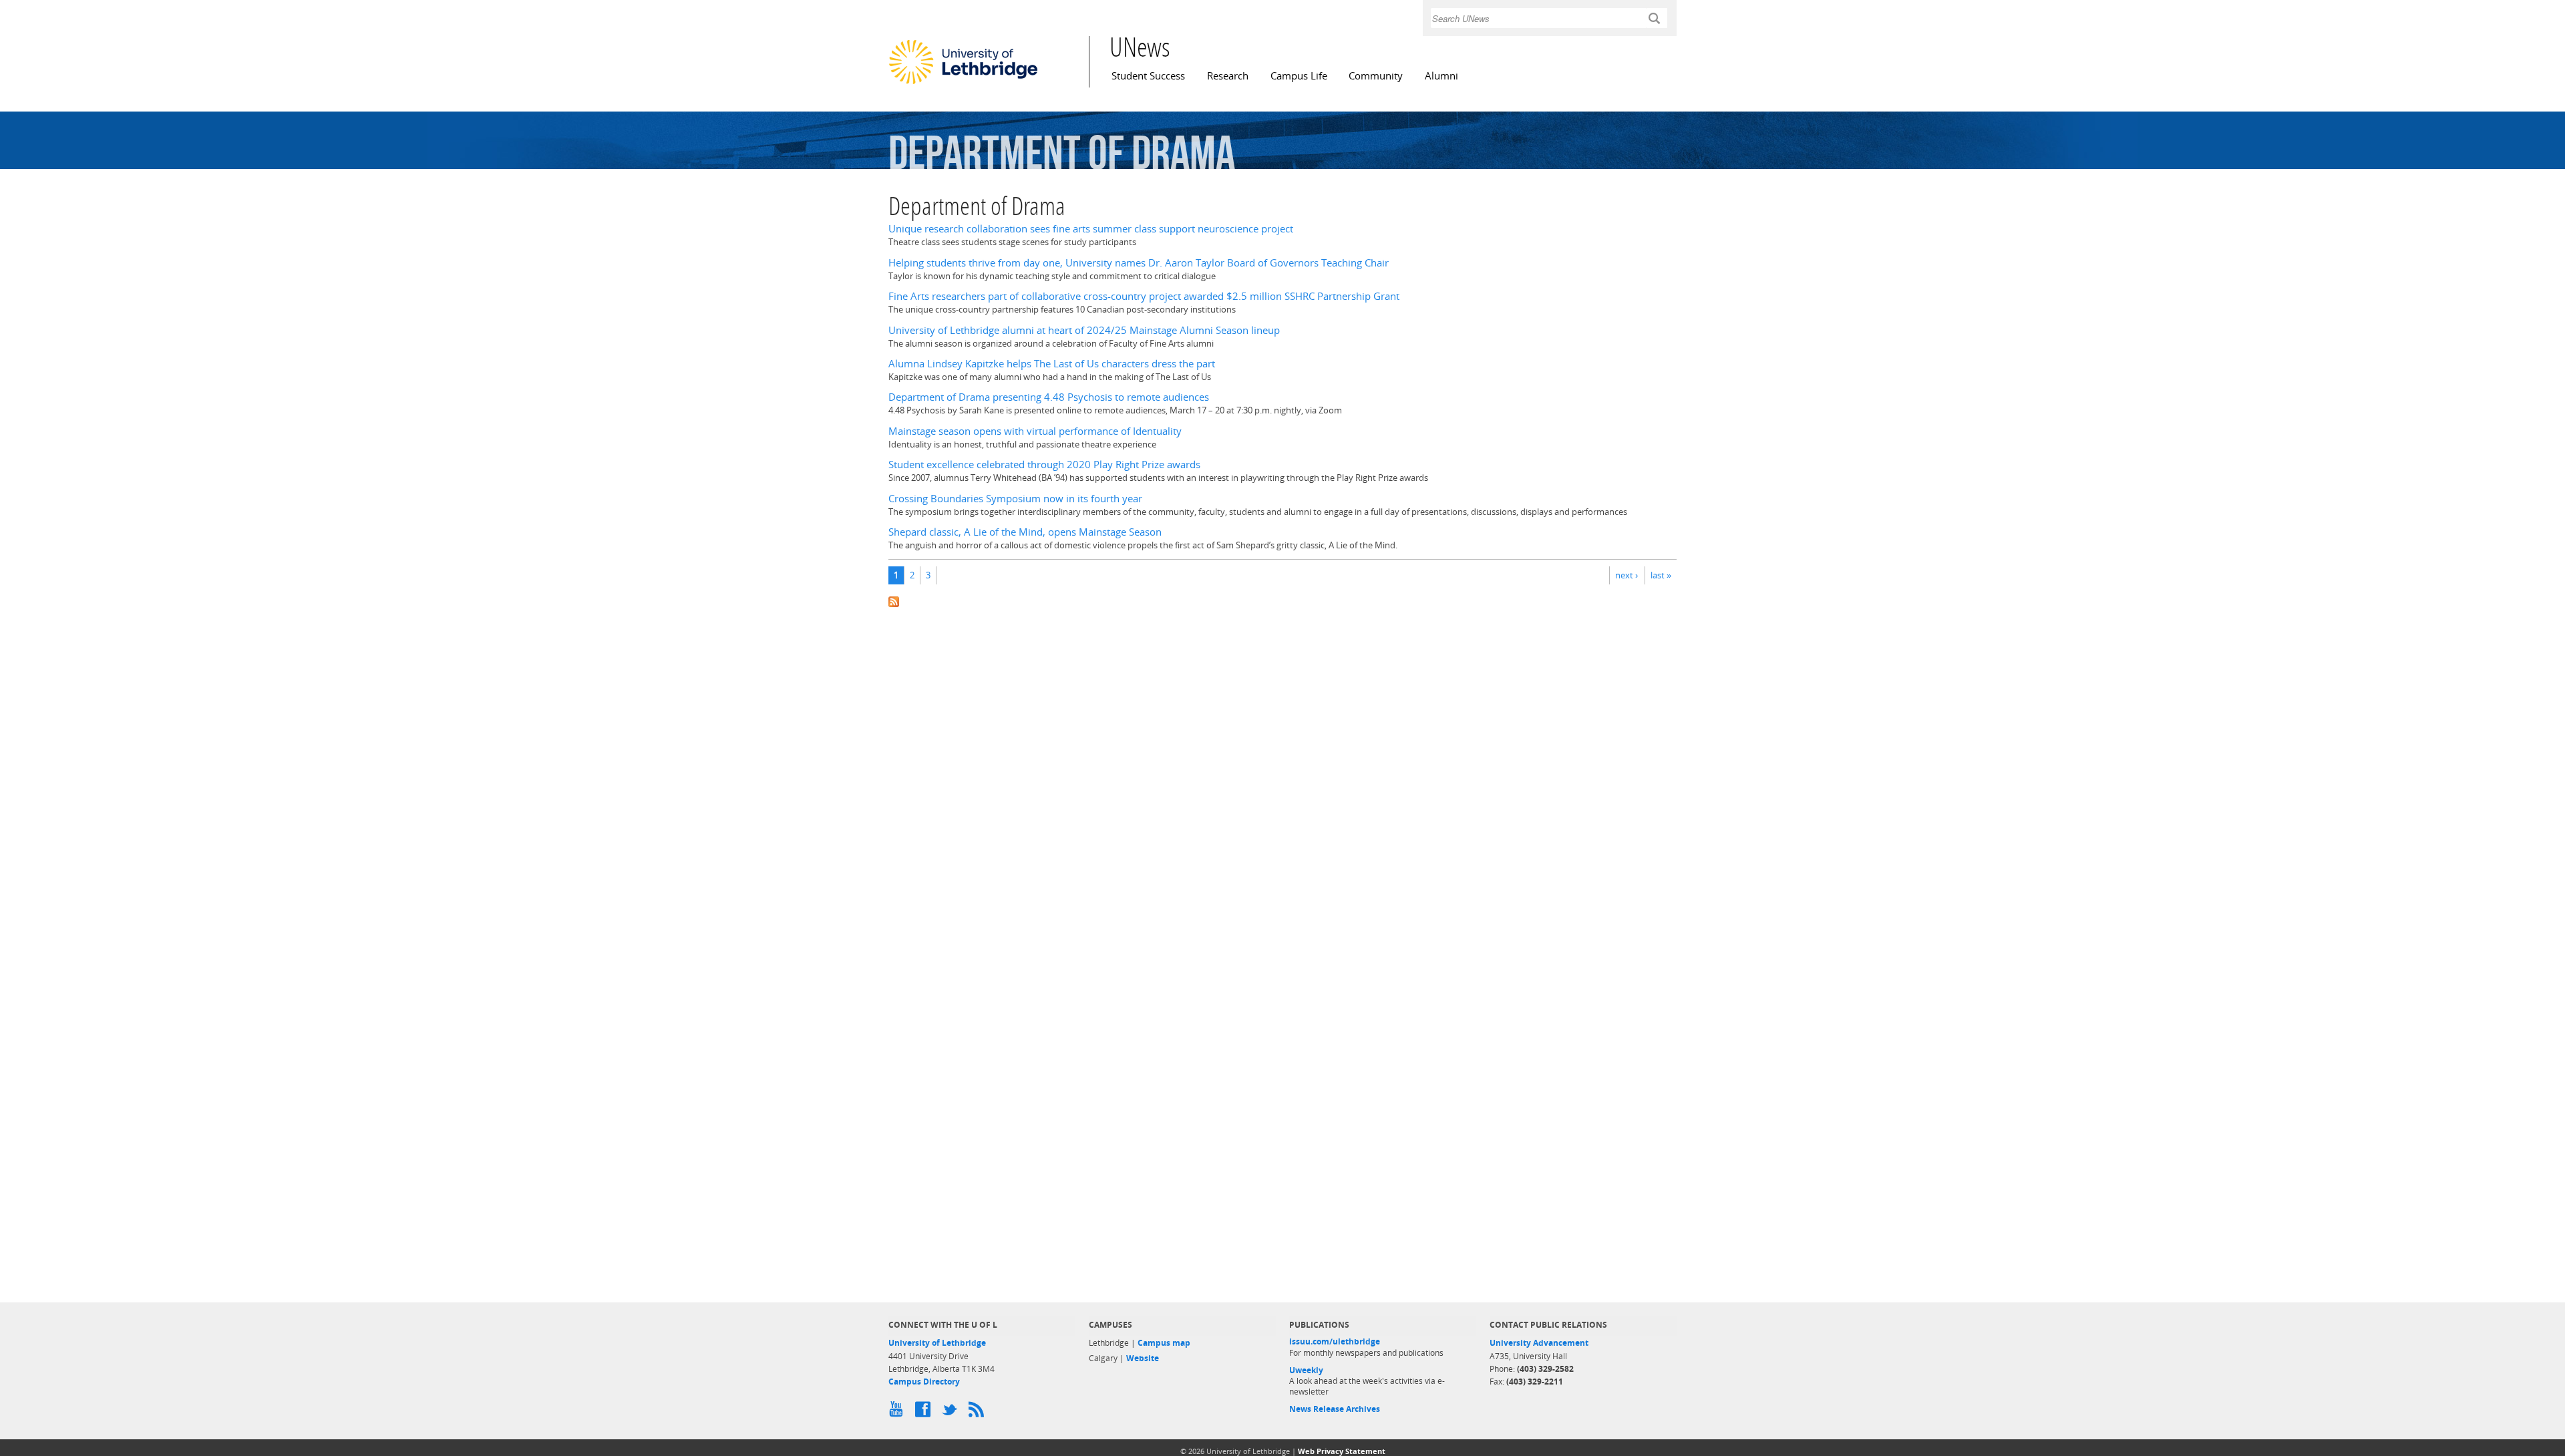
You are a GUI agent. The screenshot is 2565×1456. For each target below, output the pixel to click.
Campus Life (1299, 76)
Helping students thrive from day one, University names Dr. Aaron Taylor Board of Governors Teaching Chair (1139, 263)
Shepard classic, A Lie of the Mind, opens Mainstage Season (1025, 532)
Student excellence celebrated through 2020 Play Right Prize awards (1044, 465)
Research (1228, 76)
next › (1627, 575)
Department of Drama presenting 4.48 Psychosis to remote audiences (1049, 397)
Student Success (1148, 76)
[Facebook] (925, 1413)
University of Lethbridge (937, 1343)
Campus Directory (924, 1382)
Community (1376, 76)
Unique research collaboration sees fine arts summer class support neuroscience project (1091, 229)
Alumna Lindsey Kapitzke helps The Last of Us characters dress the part (1052, 364)
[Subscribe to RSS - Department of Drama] (1282, 601)
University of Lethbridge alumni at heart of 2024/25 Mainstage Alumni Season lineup (1084, 330)
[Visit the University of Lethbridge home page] (963, 83)
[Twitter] (952, 1413)
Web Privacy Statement (1342, 1451)
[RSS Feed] (979, 1413)
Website (1143, 1358)
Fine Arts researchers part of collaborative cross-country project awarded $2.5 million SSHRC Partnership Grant (1144, 296)
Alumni (1441, 76)
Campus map (1164, 1343)
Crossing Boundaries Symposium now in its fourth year (1015, 499)
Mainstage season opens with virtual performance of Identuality (1035, 431)
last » (1661, 575)
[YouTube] (898, 1413)
